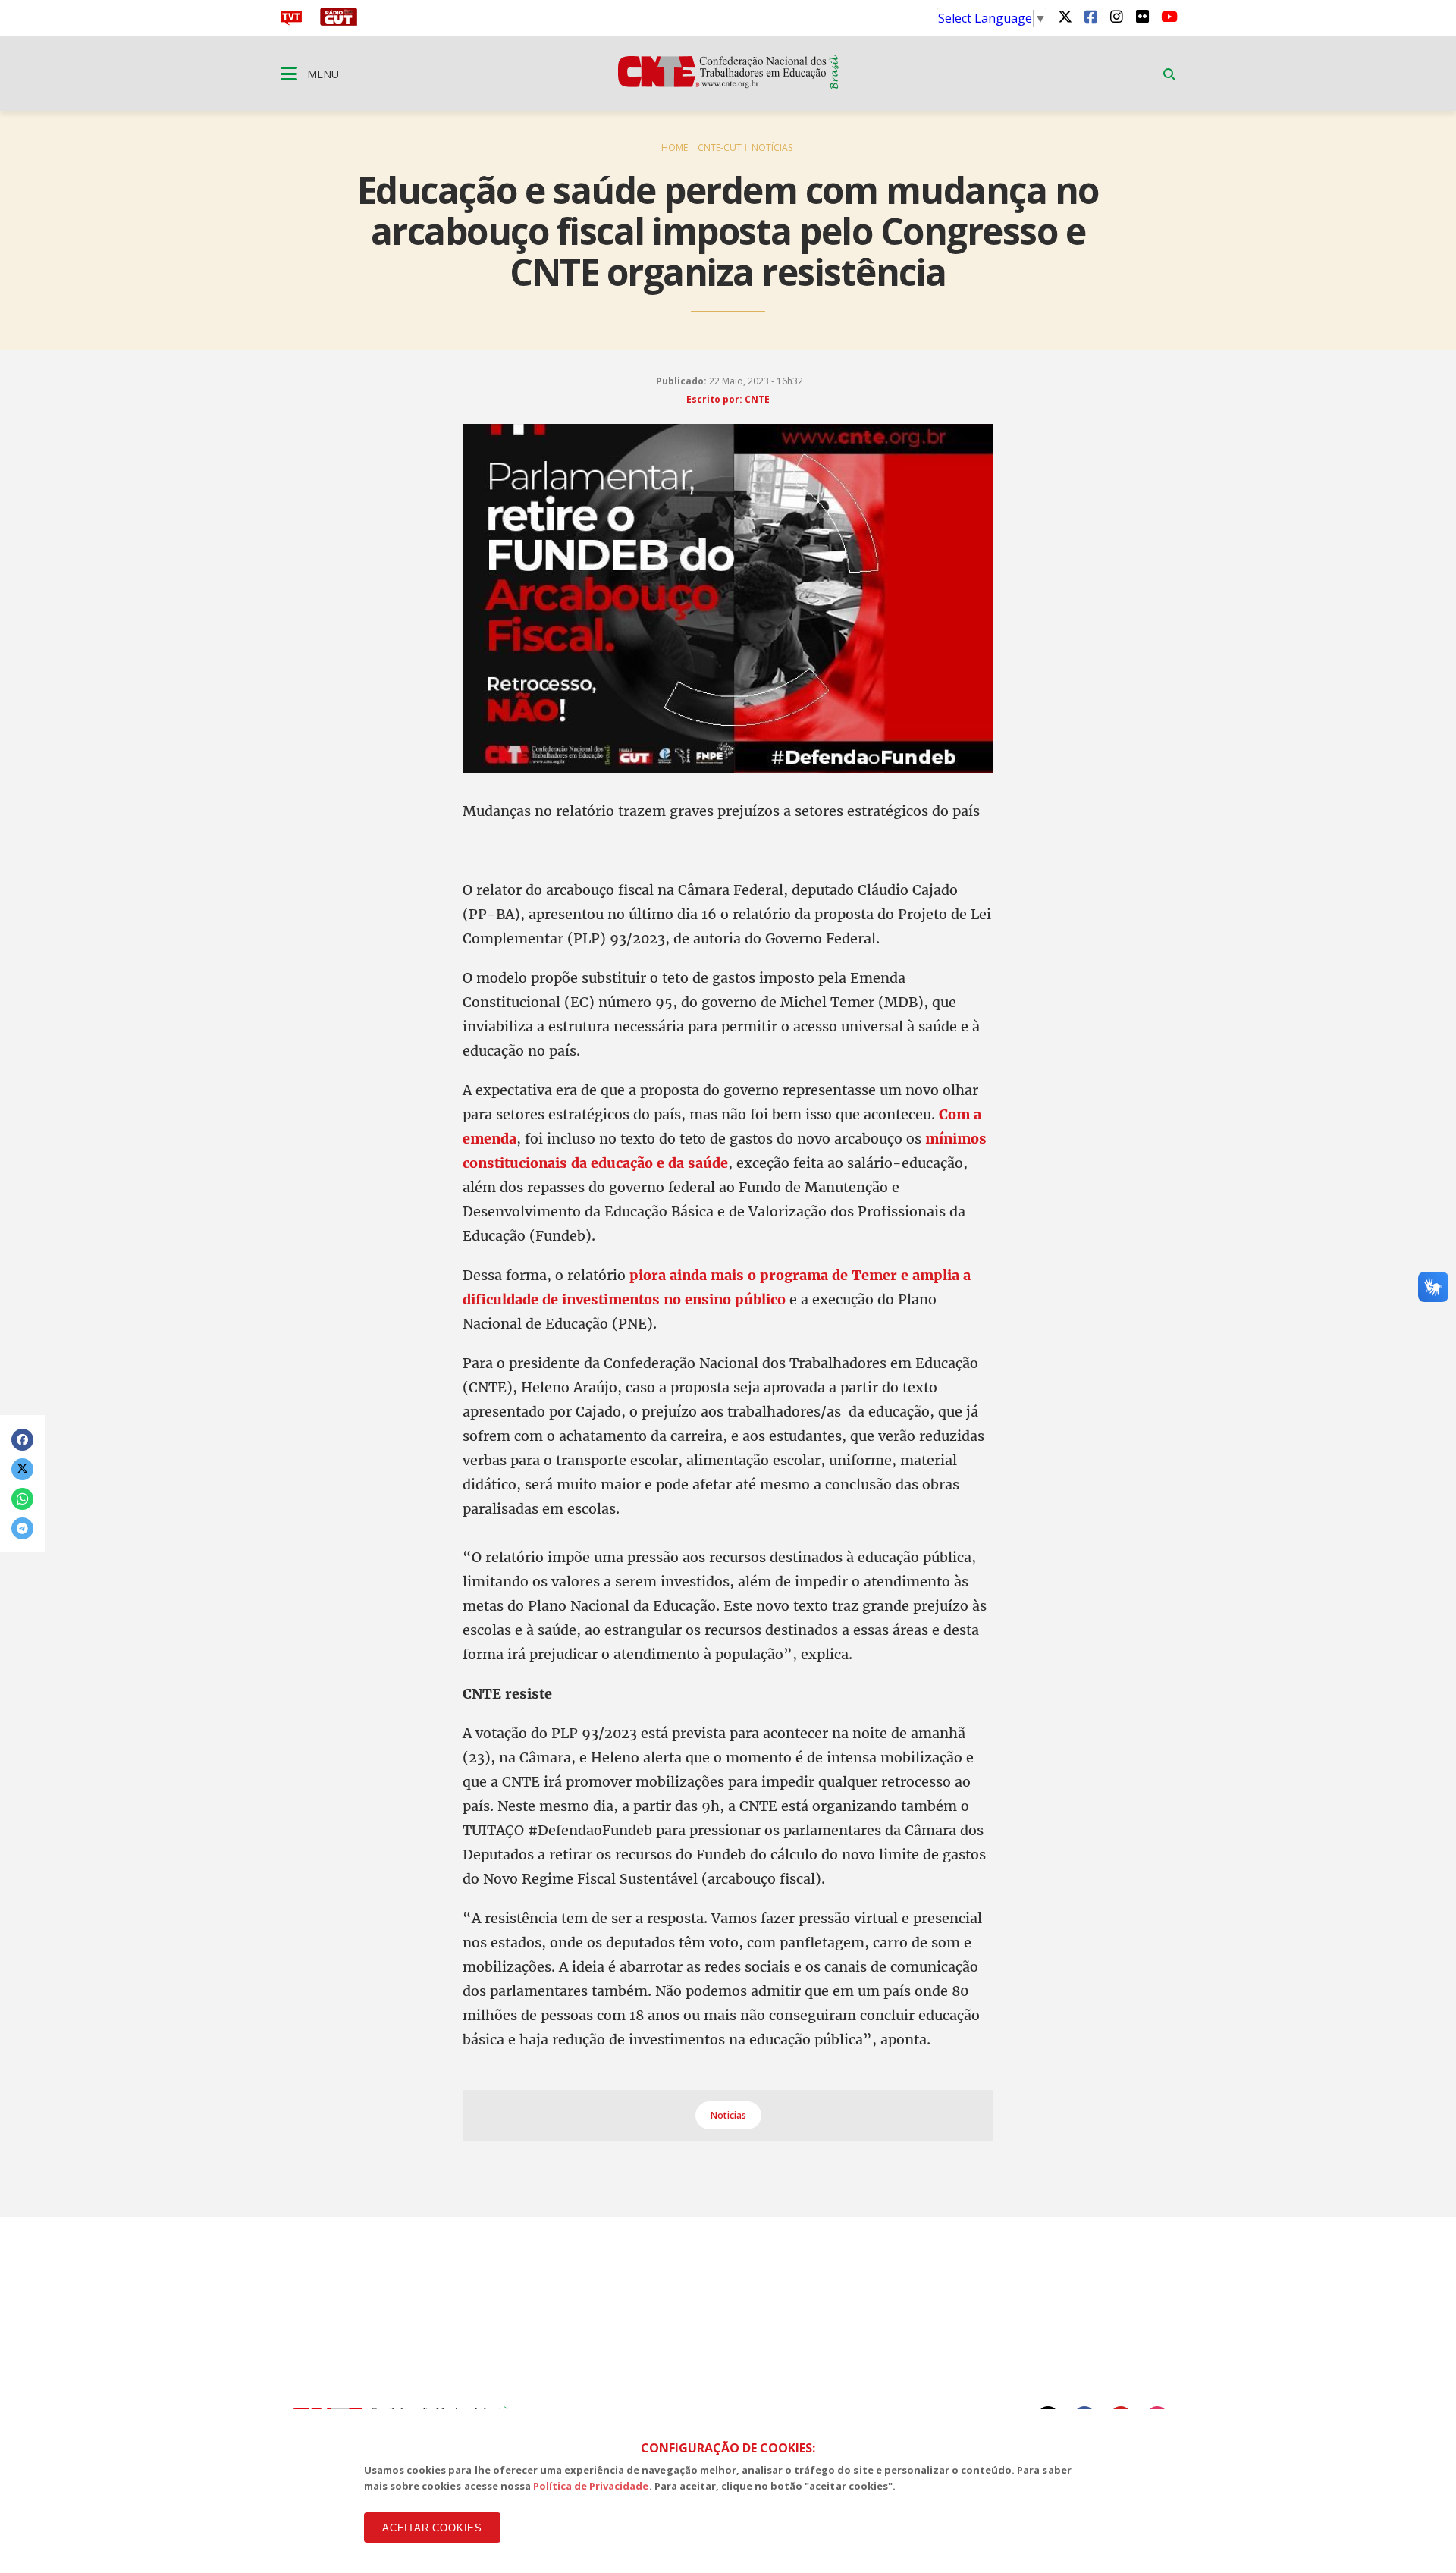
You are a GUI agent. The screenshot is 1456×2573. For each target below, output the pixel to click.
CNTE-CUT (720, 147)
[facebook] (1090, 16)
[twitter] (1065, 16)
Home (675, 147)
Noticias (728, 2115)
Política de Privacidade (591, 2486)
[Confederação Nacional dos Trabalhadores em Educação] (728, 85)
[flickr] (1142, 16)
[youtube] (1168, 16)
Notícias (772, 147)
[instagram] (1116, 16)
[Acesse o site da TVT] (291, 21)
